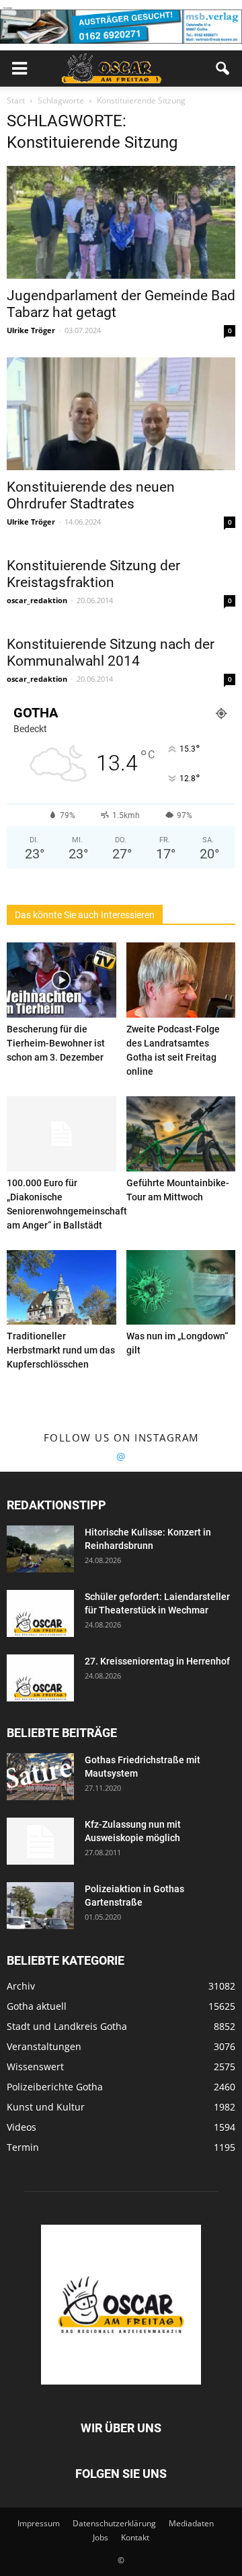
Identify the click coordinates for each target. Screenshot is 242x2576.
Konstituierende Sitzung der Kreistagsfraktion (93, 574)
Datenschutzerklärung (114, 2523)
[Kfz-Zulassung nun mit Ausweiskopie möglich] (40, 1841)
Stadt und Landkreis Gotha (67, 2026)
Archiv (21, 1986)
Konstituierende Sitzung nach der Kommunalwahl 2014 (111, 653)
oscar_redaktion (37, 600)
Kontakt (135, 2537)
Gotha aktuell (37, 2006)
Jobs (100, 2537)
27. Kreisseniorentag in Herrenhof (157, 1661)
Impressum (39, 2523)
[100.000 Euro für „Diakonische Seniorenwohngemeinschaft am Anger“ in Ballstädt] (62, 1134)
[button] (223, 69)
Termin (23, 2147)
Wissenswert (35, 2067)
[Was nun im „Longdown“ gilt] (181, 1288)
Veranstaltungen (44, 2046)
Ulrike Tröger (31, 330)
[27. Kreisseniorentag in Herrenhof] (40, 1678)
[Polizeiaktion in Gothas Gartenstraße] (40, 1906)
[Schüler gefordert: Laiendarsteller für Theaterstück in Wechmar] (40, 1613)
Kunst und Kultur (46, 2107)
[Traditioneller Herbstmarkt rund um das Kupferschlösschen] (62, 1288)
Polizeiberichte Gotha (55, 2087)
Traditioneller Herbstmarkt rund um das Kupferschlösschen (61, 1350)
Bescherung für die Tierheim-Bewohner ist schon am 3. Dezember (56, 1043)
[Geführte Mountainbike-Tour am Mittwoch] (181, 1134)
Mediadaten (191, 2523)
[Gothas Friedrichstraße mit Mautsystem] (40, 1777)
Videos (22, 2127)
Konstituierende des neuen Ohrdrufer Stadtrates (91, 495)
